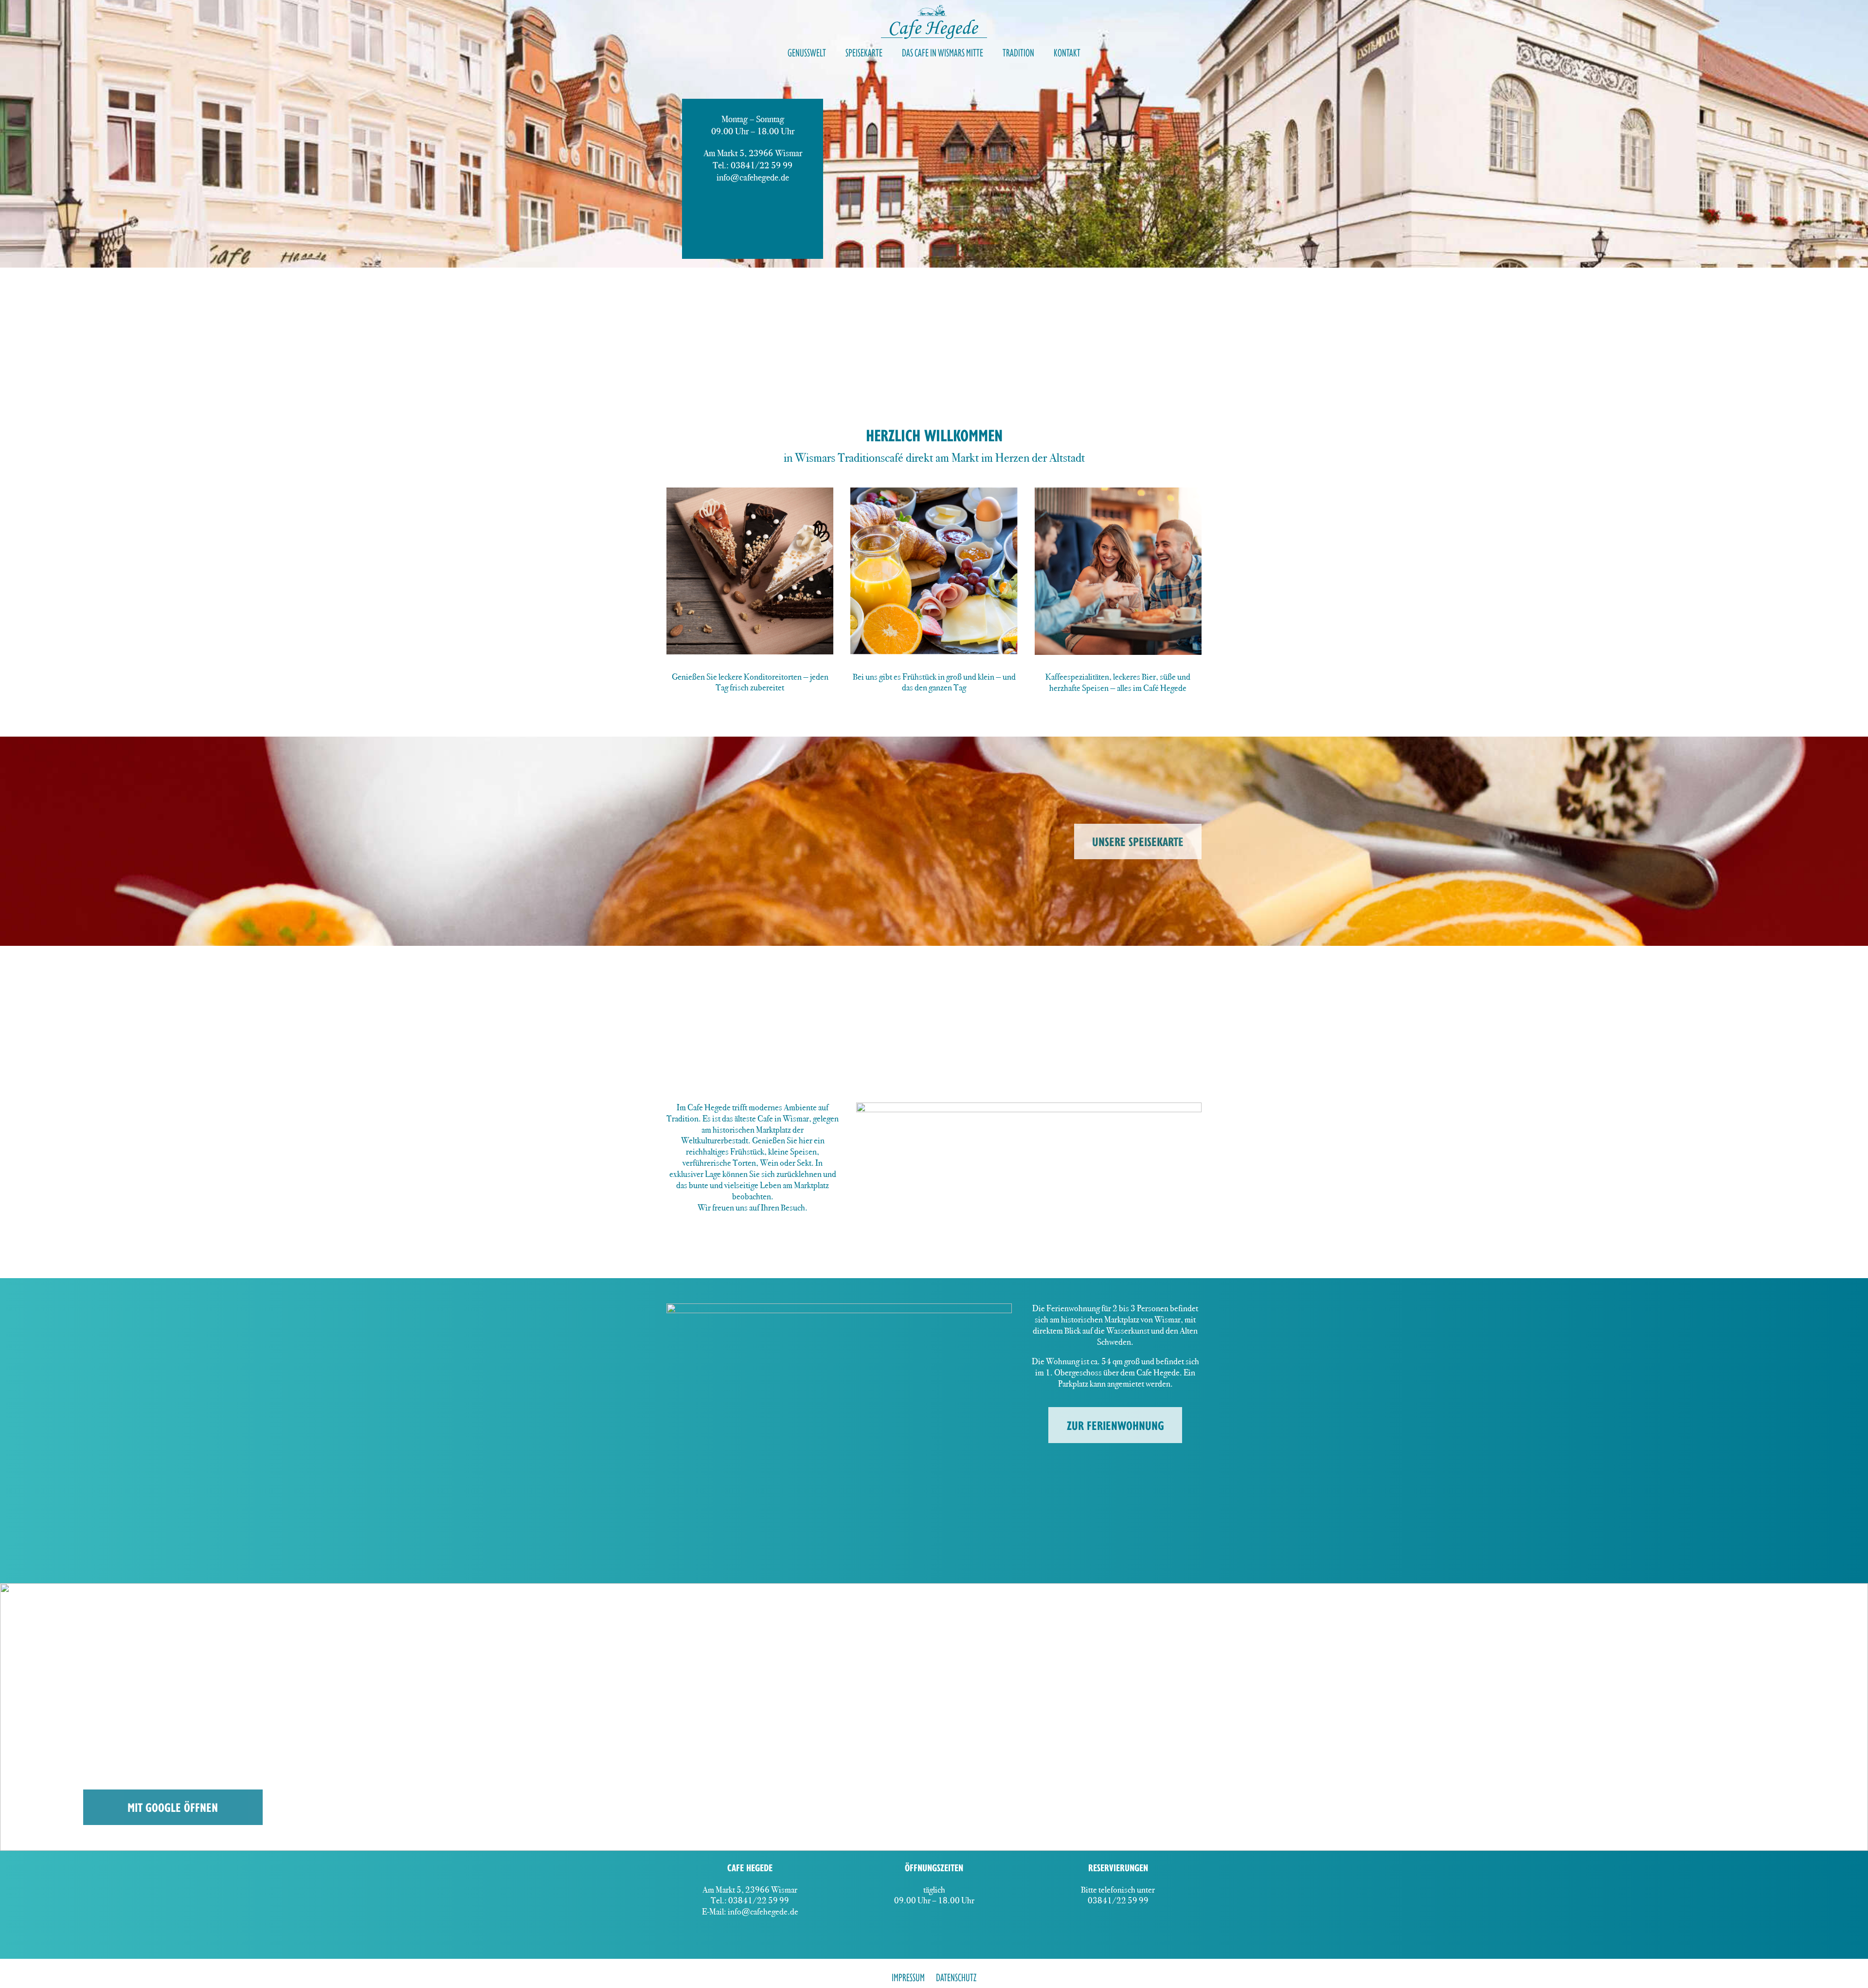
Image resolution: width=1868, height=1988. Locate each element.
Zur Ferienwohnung (1115, 1425)
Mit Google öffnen (173, 1807)
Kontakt (1067, 53)
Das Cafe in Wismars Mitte (943, 53)
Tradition (1018, 53)
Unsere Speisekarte (1138, 841)
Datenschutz (956, 1977)
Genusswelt (807, 53)
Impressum (908, 1977)
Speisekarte (864, 53)
